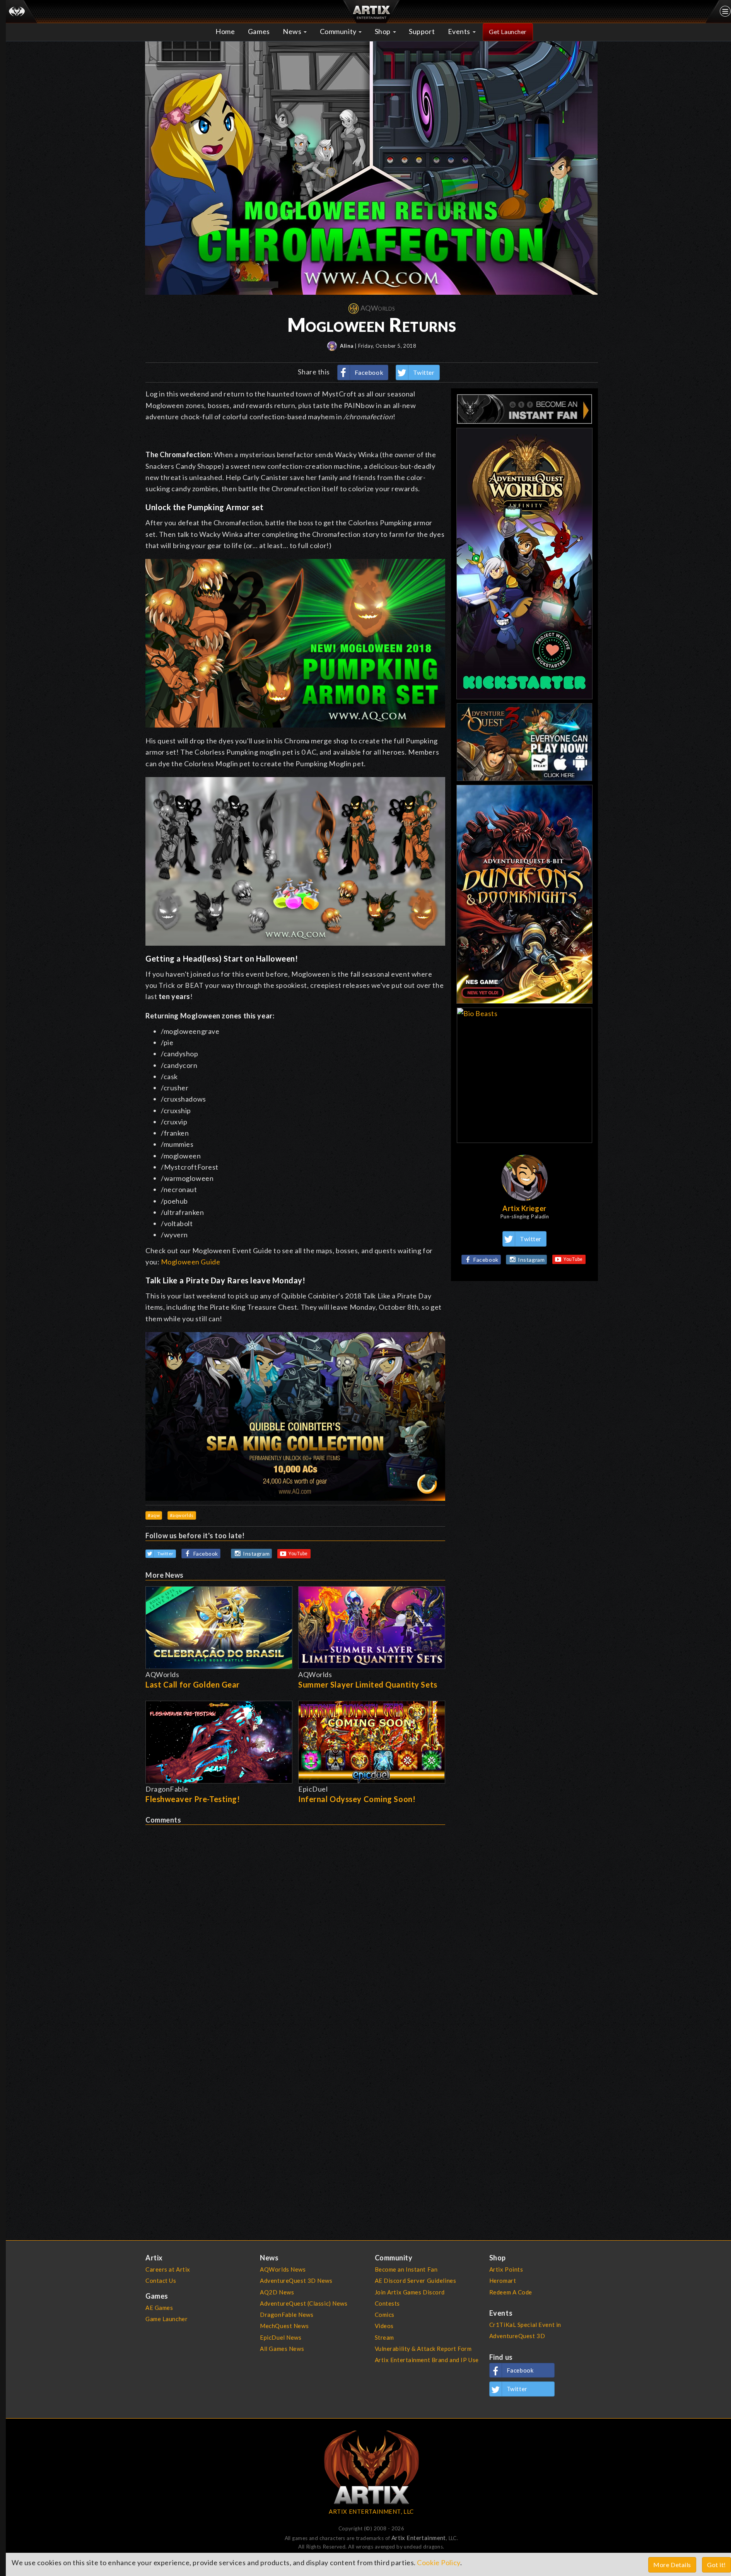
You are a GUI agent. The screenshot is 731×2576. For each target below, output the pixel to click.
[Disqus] (295, 1922)
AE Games (159, 2308)
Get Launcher (508, 32)
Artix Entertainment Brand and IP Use (427, 2360)
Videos (384, 2326)
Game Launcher (167, 2319)
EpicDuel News (281, 2337)
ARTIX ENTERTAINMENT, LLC (371, 2511)
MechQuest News (284, 2326)
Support (422, 31)
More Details (672, 2565)
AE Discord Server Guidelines (416, 2280)
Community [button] (339, 31)
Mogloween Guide (190, 1262)
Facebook (369, 372)
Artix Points (506, 2269)
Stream (384, 2337)
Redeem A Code (511, 2292)
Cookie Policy (438, 2562)
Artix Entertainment (419, 2538)
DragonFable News (287, 2315)
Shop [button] (383, 31)
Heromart (503, 2280)
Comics (385, 2315)
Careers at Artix (168, 2269)
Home (225, 31)
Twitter (424, 372)
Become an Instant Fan (406, 2269)
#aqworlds (182, 1515)
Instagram (256, 1554)
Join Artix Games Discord (410, 2292)
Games (259, 31)
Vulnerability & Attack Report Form (423, 2349)
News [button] (293, 31)
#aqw (154, 1515)
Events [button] (460, 31)
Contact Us (161, 2280)
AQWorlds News (283, 2269)
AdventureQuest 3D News (296, 2280)
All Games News (282, 2349)
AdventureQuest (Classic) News (304, 2303)
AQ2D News (277, 2292)
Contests (388, 2303)
